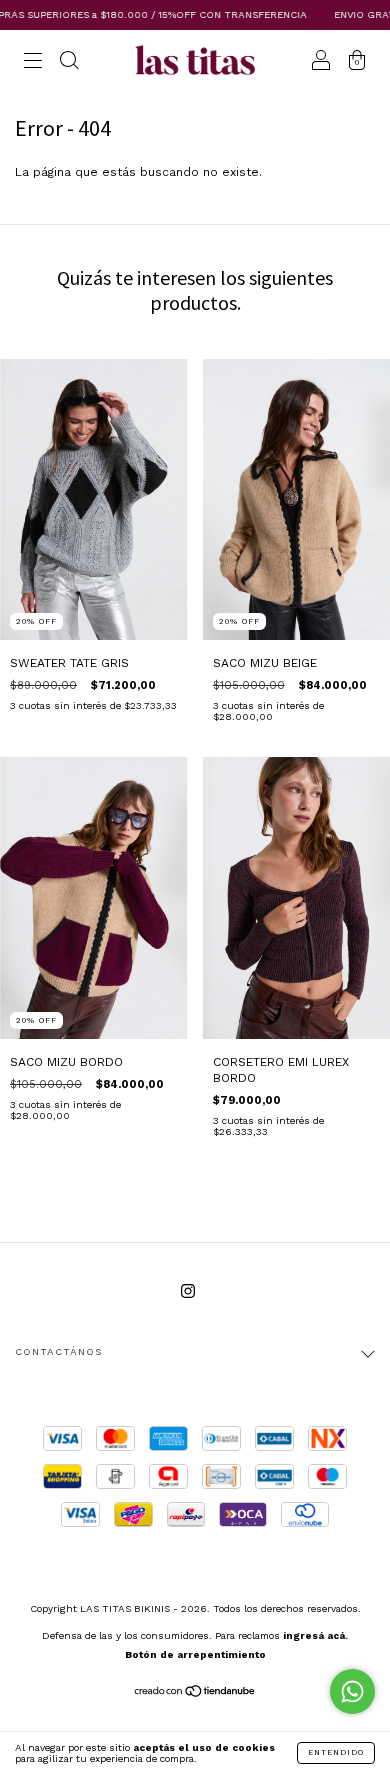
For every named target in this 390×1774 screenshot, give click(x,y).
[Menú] (33, 63)
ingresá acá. (315, 1635)
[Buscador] (69, 63)
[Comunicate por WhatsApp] (352, 1691)
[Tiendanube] (195, 1694)
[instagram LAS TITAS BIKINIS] (188, 1291)
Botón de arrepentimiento (195, 1654)
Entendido (336, 1752)
